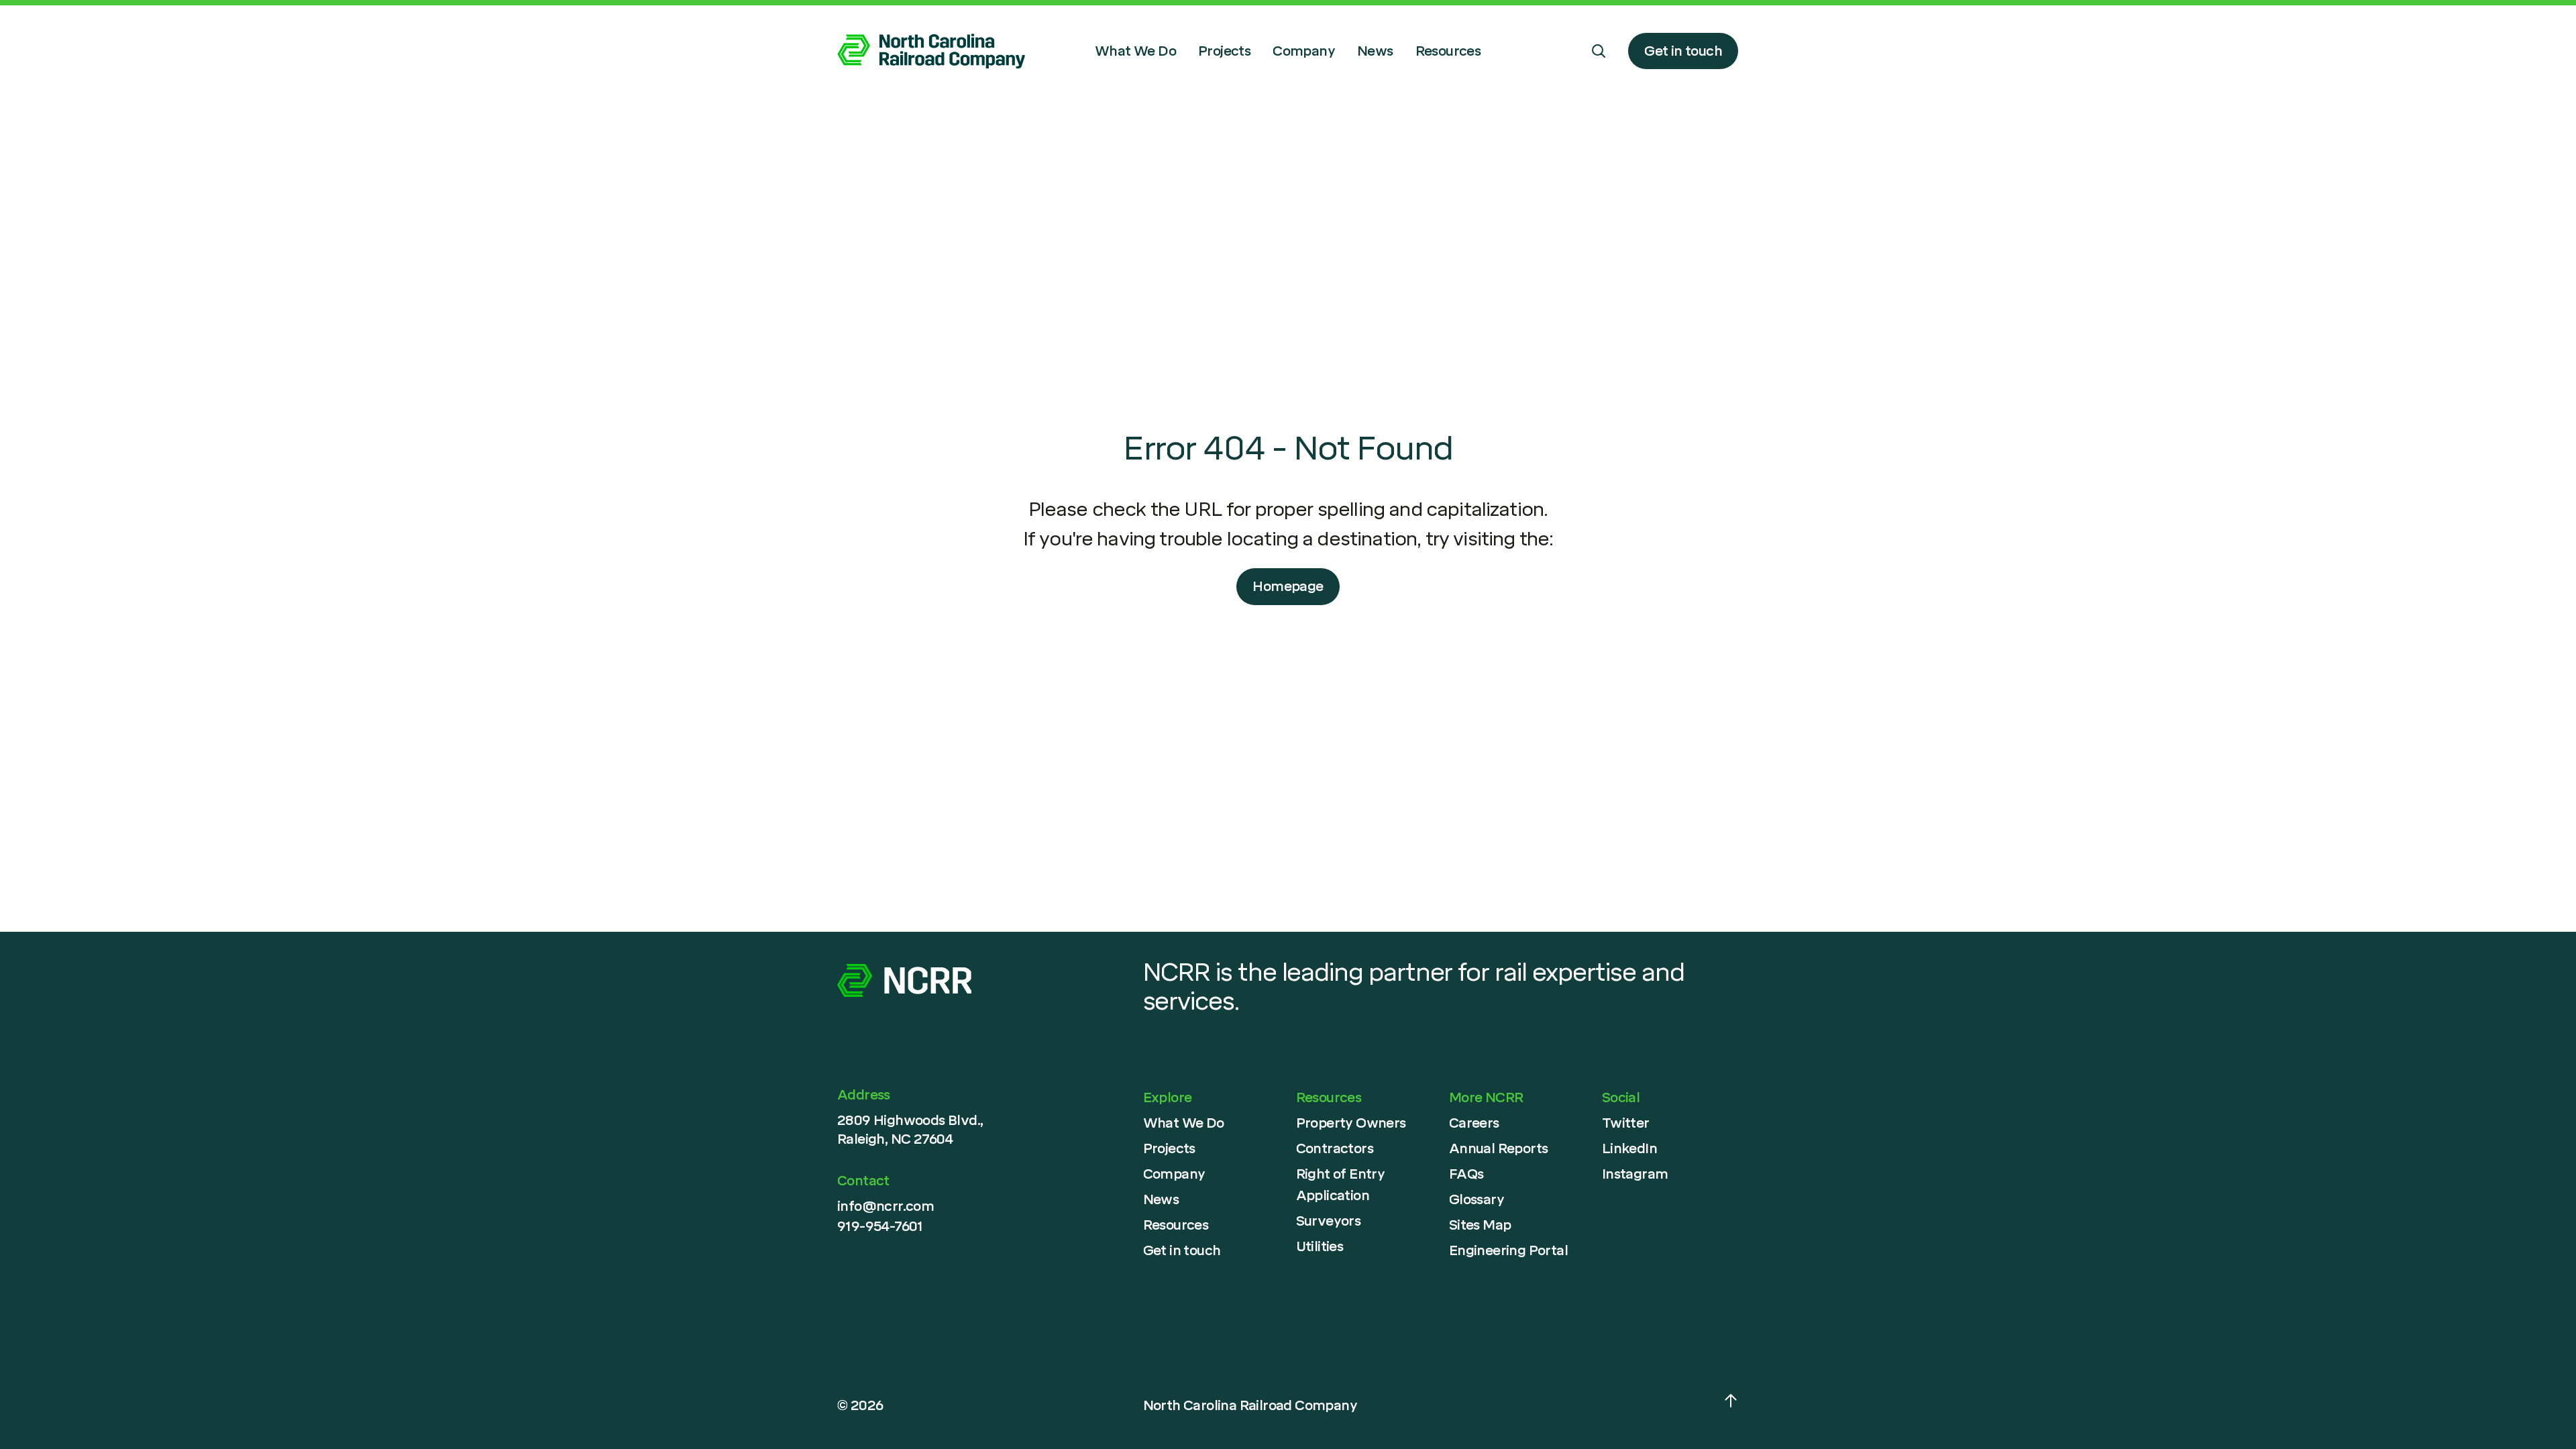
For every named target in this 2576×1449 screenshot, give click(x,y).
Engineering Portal (1508, 1250)
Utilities (1320, 1246)
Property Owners (1351, 1123)
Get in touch (1683, 51)
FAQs (1466, 1174)
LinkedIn (1629, 1148)
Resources (1448, 51)
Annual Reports (1499, 1148)
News (1375, 51)
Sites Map (1480, 1225)
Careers (1474, 1123)
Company (1304, 51)
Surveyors (1329, 1221)
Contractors (1335, 1148)
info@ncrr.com (885, 1206)
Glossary (1477, 1199)
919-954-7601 (880, 1226)
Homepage (1288, 586)
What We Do (1135, 51)
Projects (1224, 51)
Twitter (1626, 1123)
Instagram (1635, 1174)
